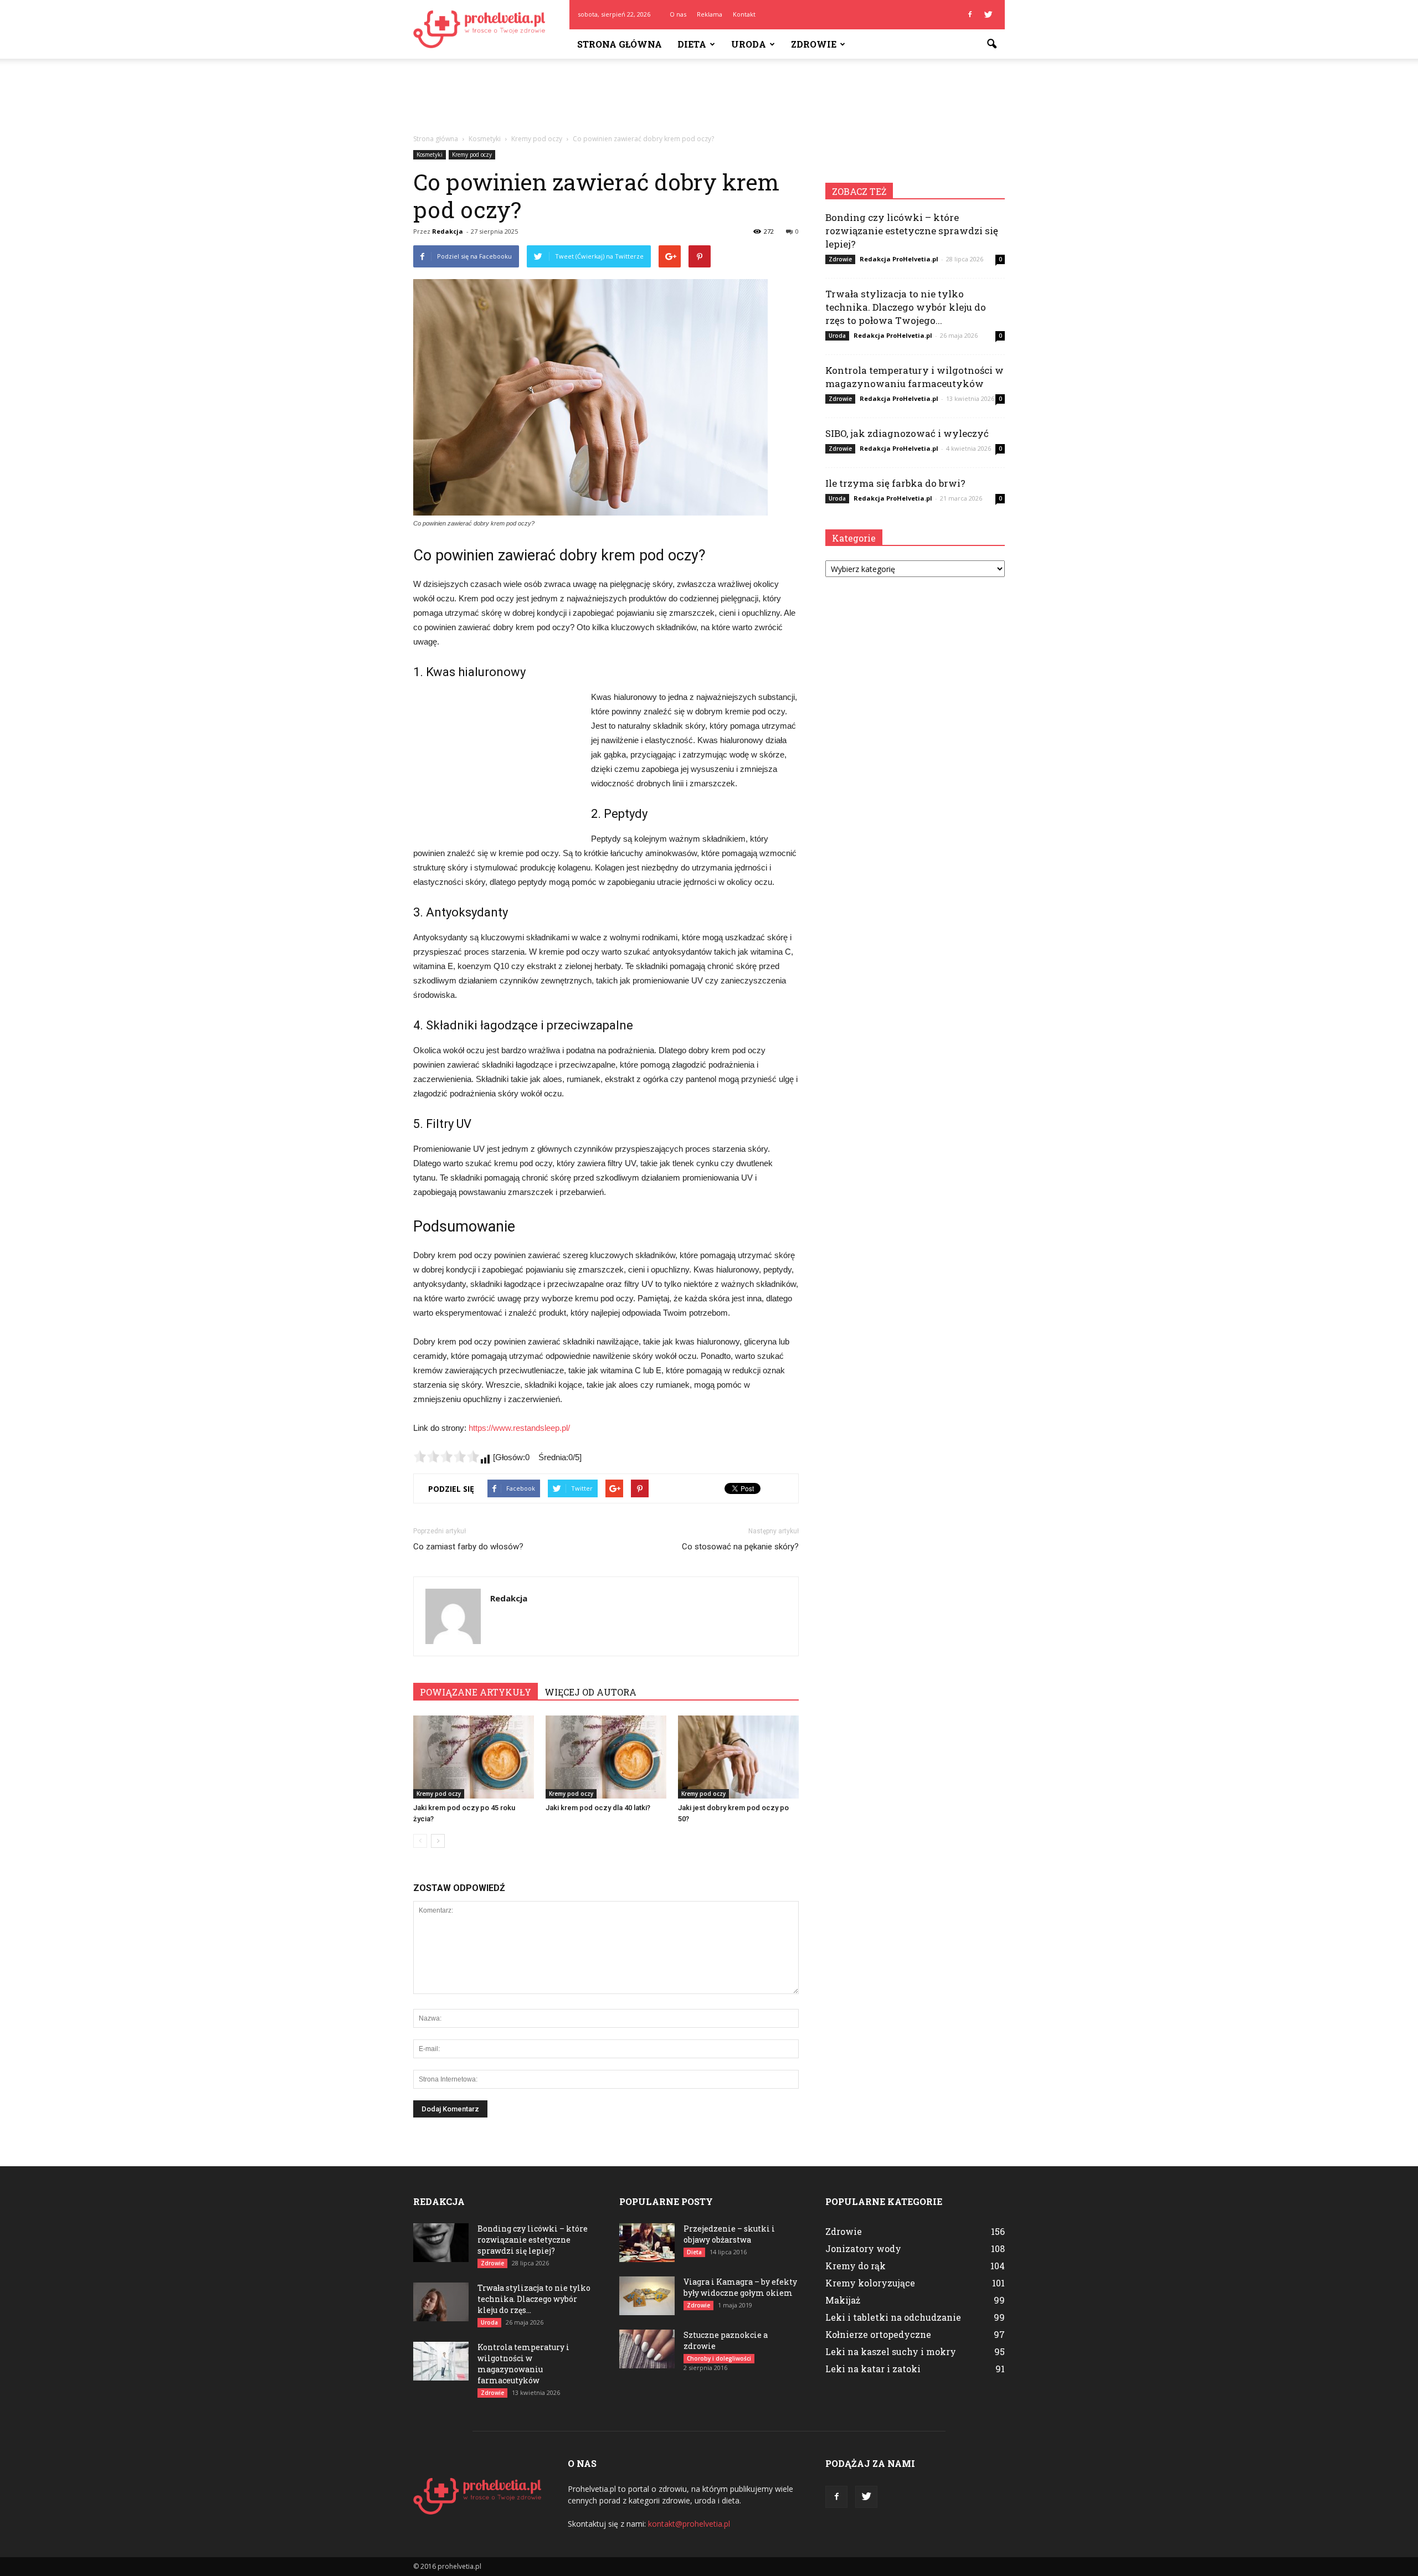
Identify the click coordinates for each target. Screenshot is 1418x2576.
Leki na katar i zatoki (873, 2369)
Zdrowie (814, 44)
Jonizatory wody (863, 2248)
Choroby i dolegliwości (719, 2358)
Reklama (710, 14)
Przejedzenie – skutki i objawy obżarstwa (729, 2234)
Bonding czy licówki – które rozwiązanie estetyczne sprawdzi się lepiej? (912, 231)
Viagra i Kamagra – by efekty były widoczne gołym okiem (740, 2287)
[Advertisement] (709, 97)
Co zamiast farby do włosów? (468, 1547)
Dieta (692, 44)
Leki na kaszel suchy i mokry (891, 2351)
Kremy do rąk (856, 2266)
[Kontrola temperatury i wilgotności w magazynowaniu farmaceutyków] (441, 2361)
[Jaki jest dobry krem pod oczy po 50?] (738, 1757)
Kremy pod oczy (472, 154)
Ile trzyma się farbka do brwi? (895, 483)
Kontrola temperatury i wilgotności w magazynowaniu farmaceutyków (914, 377)
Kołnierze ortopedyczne (878, 2334)
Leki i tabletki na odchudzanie (893, 2317)
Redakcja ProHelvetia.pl (899, 259)
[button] (991, 44)
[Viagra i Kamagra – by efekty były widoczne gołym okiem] (647, 2296)
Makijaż (843, 2300)
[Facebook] (970, 14)
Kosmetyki (430, 154)
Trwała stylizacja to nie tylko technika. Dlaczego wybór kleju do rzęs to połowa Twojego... (906, 307)
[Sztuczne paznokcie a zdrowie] (647, 2349)
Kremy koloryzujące (870, 2283)
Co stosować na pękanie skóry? (740, 1547)
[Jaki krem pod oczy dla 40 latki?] (606, 1757)
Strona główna (620, 44)
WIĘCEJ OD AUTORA (590, 1692)
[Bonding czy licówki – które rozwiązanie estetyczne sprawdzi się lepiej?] (441, 2243)
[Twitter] (988, 14)
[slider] (446, 1456)
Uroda (749, 44)
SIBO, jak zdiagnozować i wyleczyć (907, 433)
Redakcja (448, 231)
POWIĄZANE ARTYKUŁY (476, 1692)
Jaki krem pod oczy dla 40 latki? (598, 1808)
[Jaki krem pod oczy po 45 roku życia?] (474, 1757)
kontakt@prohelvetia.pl (689, 2524)
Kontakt (744, 14)
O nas (678, 14)
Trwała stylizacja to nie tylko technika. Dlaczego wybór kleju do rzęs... (534, 2299)
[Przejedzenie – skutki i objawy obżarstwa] (647, 2243)
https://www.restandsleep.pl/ (519, 1428)
